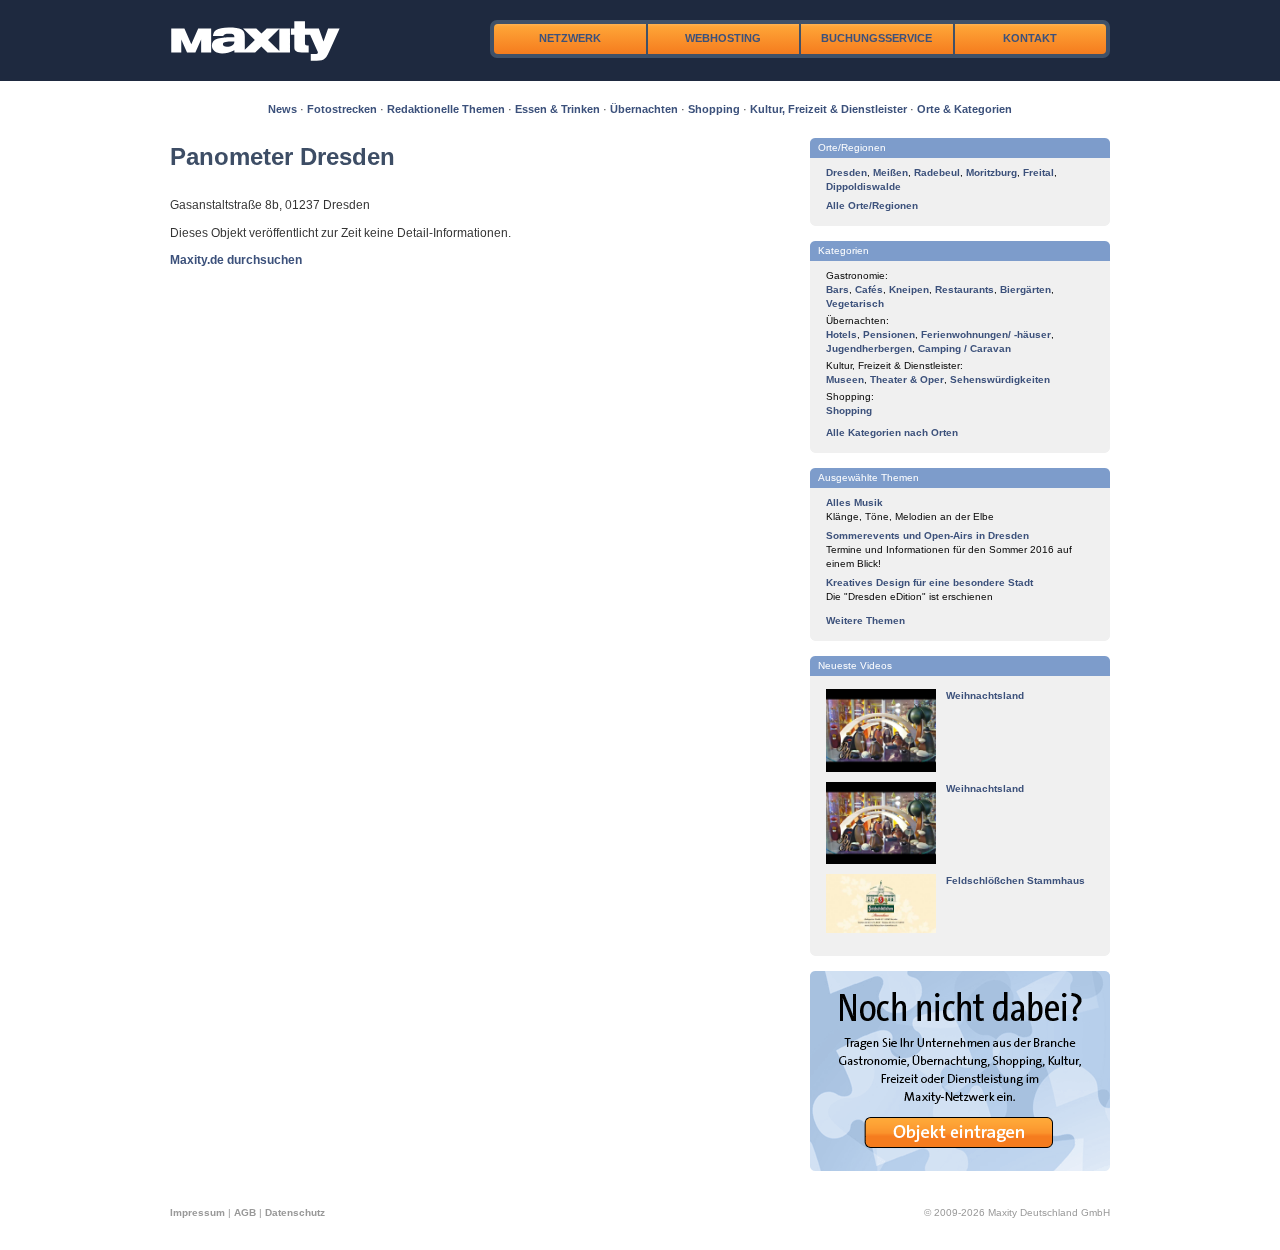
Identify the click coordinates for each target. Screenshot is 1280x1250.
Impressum (197, 1212)
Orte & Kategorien (964, 109)
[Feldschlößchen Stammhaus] (881, 929)
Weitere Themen (865, 620)
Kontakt (1030, 38)
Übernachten (644, 109)
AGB (245, 1212)
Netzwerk (570, 38)
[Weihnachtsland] (881, 768)
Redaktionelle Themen (446, 109)
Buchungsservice (876, 38)
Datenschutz (295, 1212)
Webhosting (723, 38)
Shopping (714, 109)
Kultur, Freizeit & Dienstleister (828, 109)
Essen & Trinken (557, 109)
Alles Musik (854, 502)
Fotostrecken (342, 109)
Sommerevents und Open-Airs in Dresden (927, 535)
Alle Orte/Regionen (872, 205)
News (282, 109)
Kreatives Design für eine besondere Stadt (929, 582)
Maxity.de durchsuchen (236, 260)
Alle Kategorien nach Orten (892, 432)
